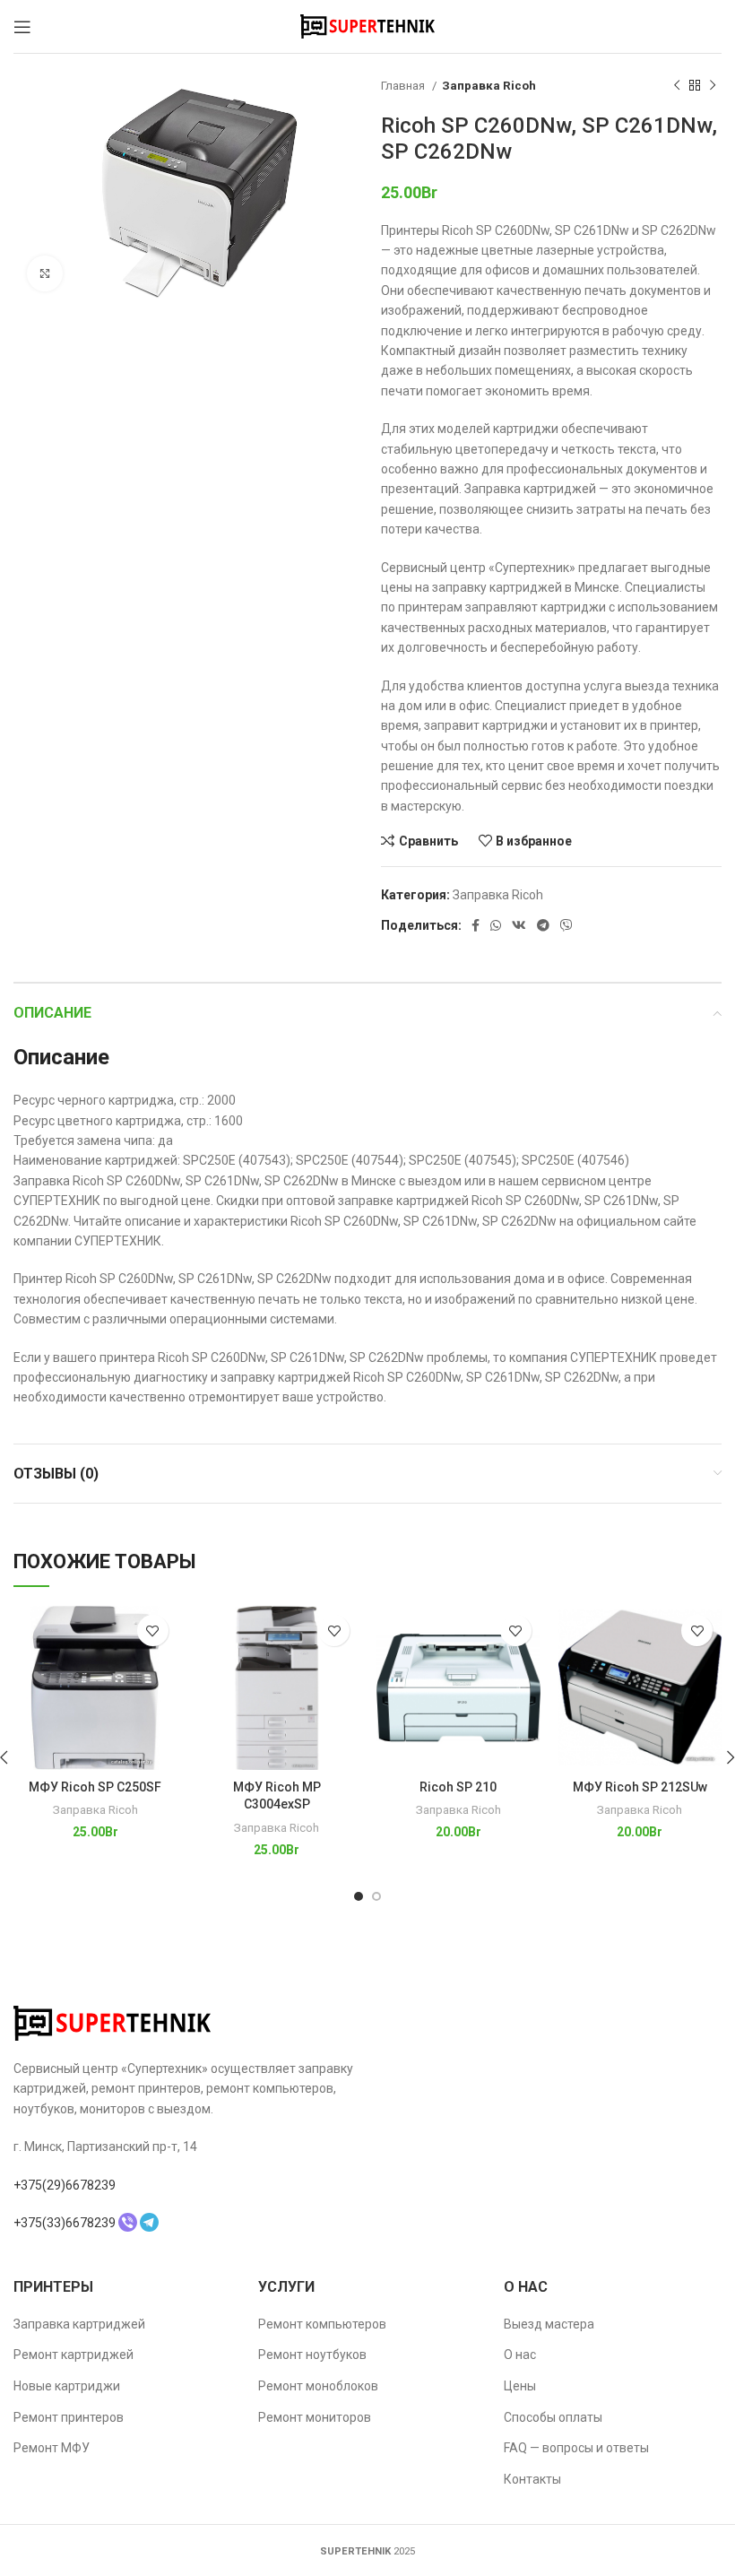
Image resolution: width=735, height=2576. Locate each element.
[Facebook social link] (476, 925)
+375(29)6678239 (65, 2185)
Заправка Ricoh (489, 86)
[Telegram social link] (543, 925)
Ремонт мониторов (315, 2417)
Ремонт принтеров (69, 2417)
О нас (520, 2355)
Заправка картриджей (79, 2324)
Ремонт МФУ (52, 2448)
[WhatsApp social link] (496, 925)
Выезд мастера (549, 2324)
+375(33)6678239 (65, 2223)
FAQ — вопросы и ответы (576, 2448)
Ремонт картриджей (73, 2355)
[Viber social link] (566, 925)
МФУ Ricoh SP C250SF (95, 1787)
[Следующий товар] (713, 86)
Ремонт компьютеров (322, 2324)
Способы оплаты (553, 2417)
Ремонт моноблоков (318, 2386)
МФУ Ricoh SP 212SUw (640, 1787)
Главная (404, 86)
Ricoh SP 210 (458, 1787)
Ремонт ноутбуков (312, 2355)
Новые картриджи (67, 2386)
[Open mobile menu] (22, 27)
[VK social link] (519, 925)
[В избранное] (153, 1631)
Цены (520, 2386)
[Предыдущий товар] (677, 86)
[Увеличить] (45, 273)
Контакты (532, 2479)
